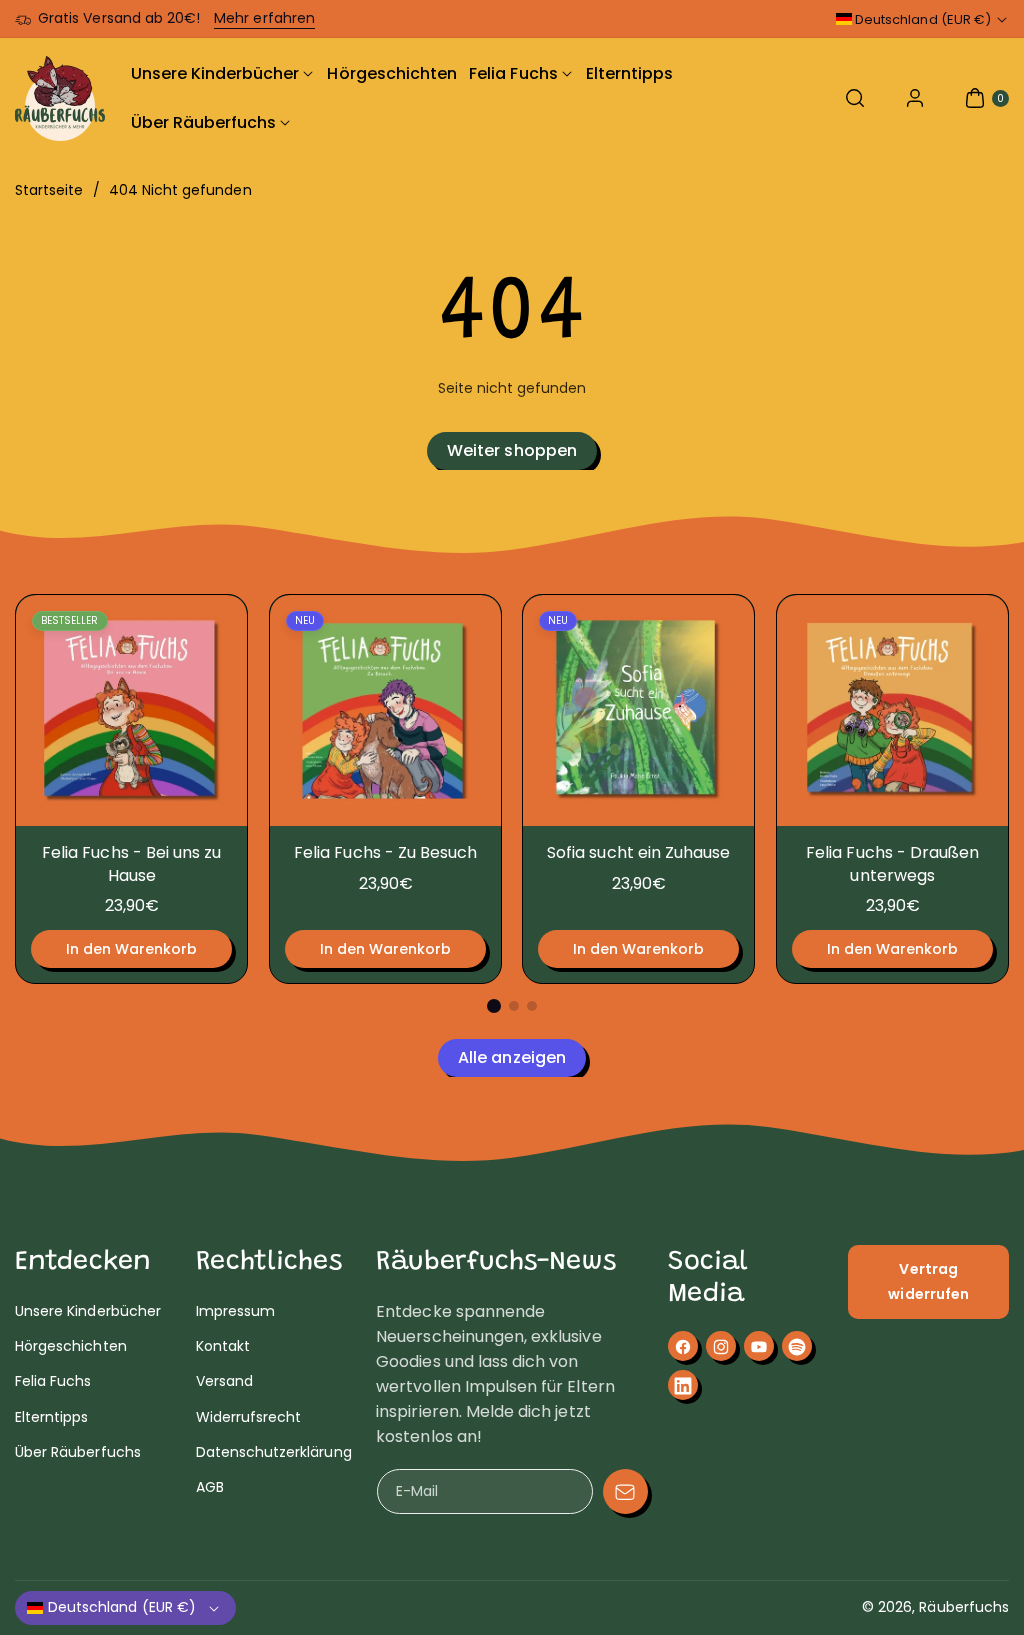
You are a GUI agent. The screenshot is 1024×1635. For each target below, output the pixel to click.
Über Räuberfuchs (78, 1452)
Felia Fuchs (53, 1381)
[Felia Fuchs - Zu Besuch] (385, 710)
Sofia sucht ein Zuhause (638, 852)
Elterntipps (52, 1417)
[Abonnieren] (625, 1491)
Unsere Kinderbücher (88, 1311)
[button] (855, 98)
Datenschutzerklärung (274, 1452)
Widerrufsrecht (249, 1417)
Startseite (49, 190)
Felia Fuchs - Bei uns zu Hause (131, 863)
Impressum (235, 1311)
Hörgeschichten (71, 1346)
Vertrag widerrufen (928, 1281)
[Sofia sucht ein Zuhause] (638, 710)
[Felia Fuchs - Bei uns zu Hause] (131, 710)
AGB (210, 1487)
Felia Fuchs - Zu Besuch (385, 852)
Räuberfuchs (964, 1607)
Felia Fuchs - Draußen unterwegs (892, 863)
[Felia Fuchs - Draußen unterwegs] (892, 710)
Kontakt (223, 1346)
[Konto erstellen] (915, 98)
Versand (224, 1381)
